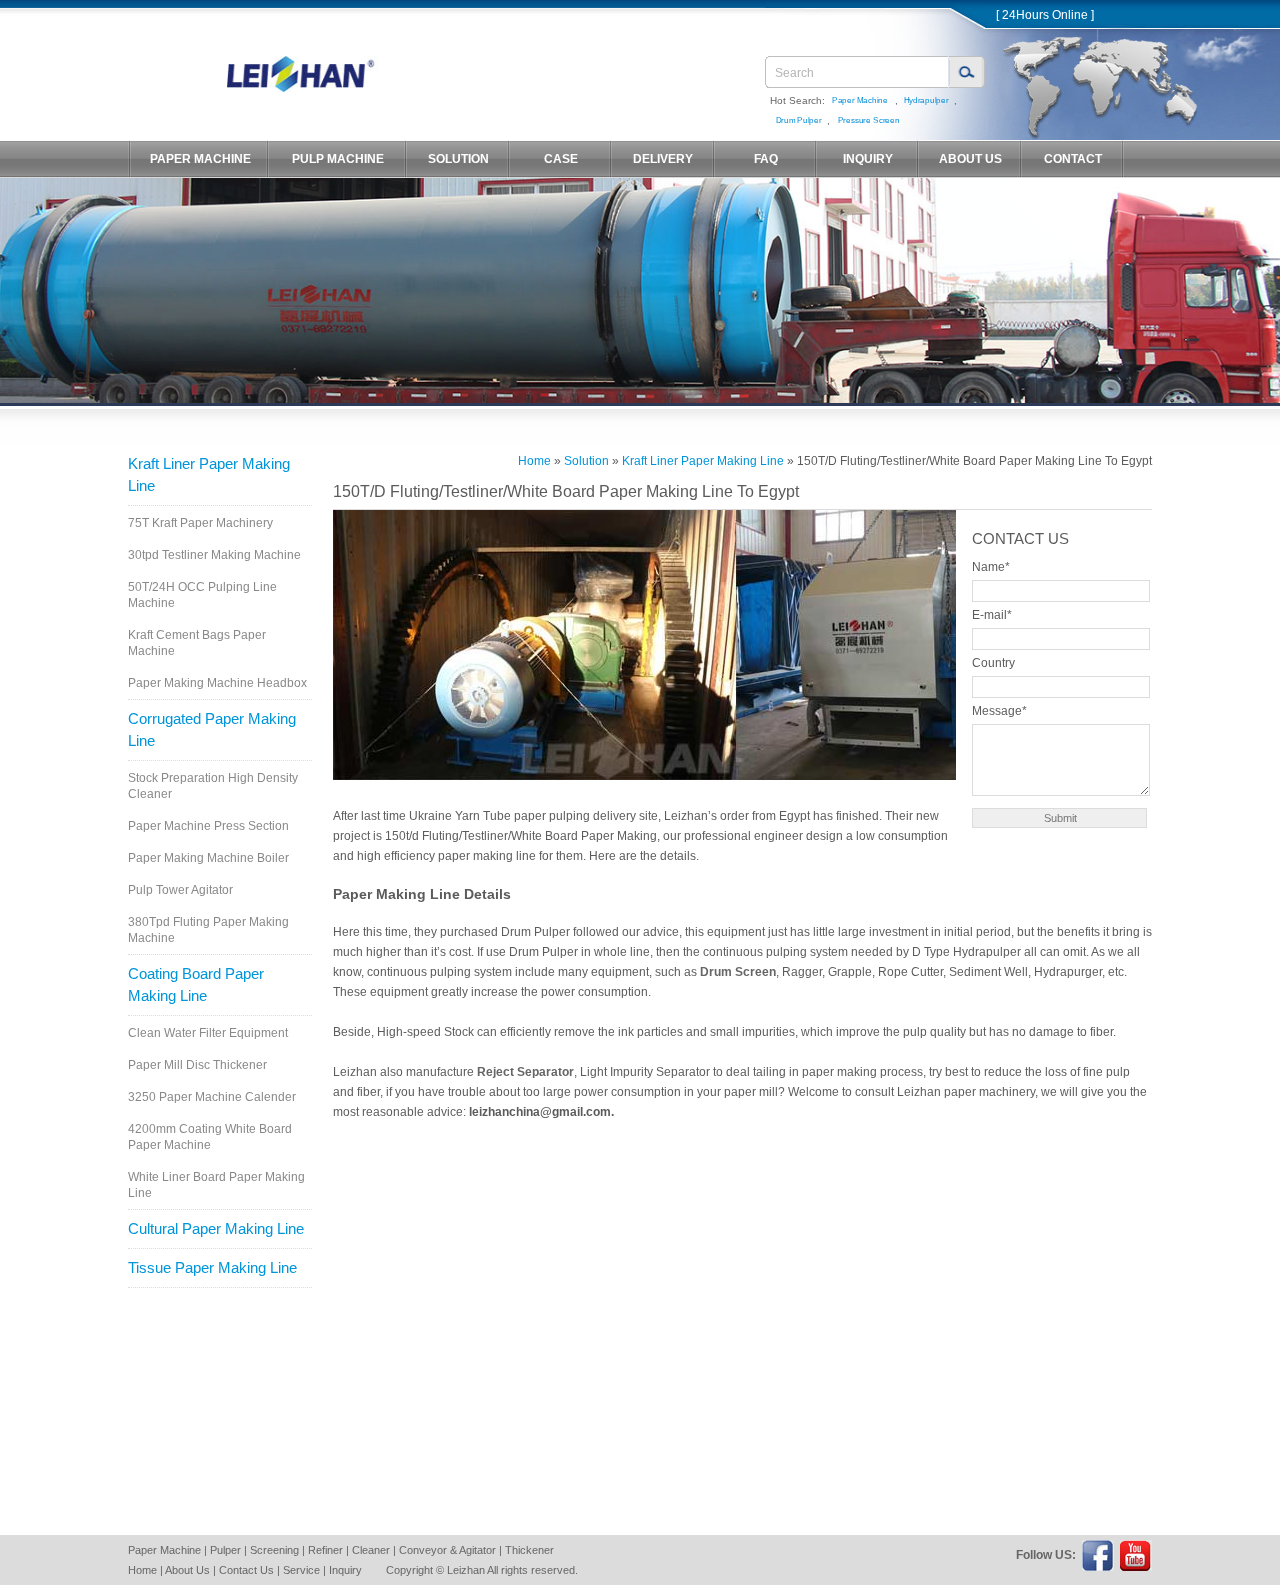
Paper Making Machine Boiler (208, 858)
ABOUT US (970, 159)
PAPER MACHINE (200, 159)
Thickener (529, 1550)
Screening (274, 1550)
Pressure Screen (868, 120)
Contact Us (246, 1570)
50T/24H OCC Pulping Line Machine (202, 595)
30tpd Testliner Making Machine (214, 555)
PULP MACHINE (338, 159)
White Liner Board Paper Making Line (216, 1185)
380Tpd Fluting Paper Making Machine (208, 930)
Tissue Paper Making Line (212, 1267)
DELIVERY (663, 159)
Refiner (325, 1550)
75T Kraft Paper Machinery (200, 523)
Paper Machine (860, 100)
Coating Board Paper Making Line (196, 984)
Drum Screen (738, 972)
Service (301, 1570)
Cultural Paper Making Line (216, 1228)
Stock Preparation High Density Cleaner (213, 786)
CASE (561, 159)
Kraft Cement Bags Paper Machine (197, 643)
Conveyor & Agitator (447, 1550)
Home (534, 461)
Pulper (225, 1550)
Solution (586, 461)
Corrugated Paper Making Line (212, 729)
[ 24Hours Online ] (1045, 15)
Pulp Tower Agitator (180, 890)
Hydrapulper (925, 100)
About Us (187, 1570)
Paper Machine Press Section (208, 826)
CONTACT (1073, 159)
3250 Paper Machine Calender (212, 1097)
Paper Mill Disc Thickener (197, 1065)
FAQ (766, 159)
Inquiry (345, 1570)
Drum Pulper (798, 120)
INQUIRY (868, 159)
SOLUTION (458, 159)
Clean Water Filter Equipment (208, 1033)
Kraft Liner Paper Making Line (209, 474)
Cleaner (371, 1550)
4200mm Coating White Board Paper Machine (210, 1137)
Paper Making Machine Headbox (217, 683)
